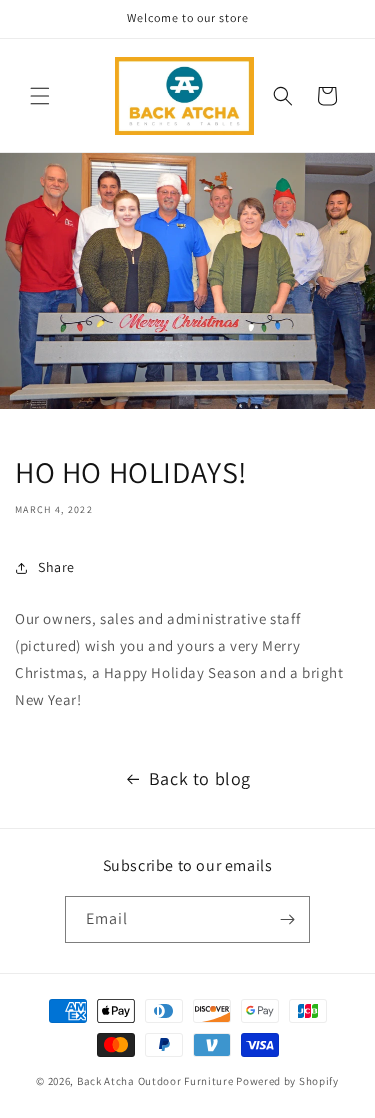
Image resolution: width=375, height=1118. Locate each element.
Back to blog (200, 778)
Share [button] (56, 567)
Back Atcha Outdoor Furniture (155, 1081)
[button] (40, 96)
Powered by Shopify (287, 1081)
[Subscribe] (287, 919)
